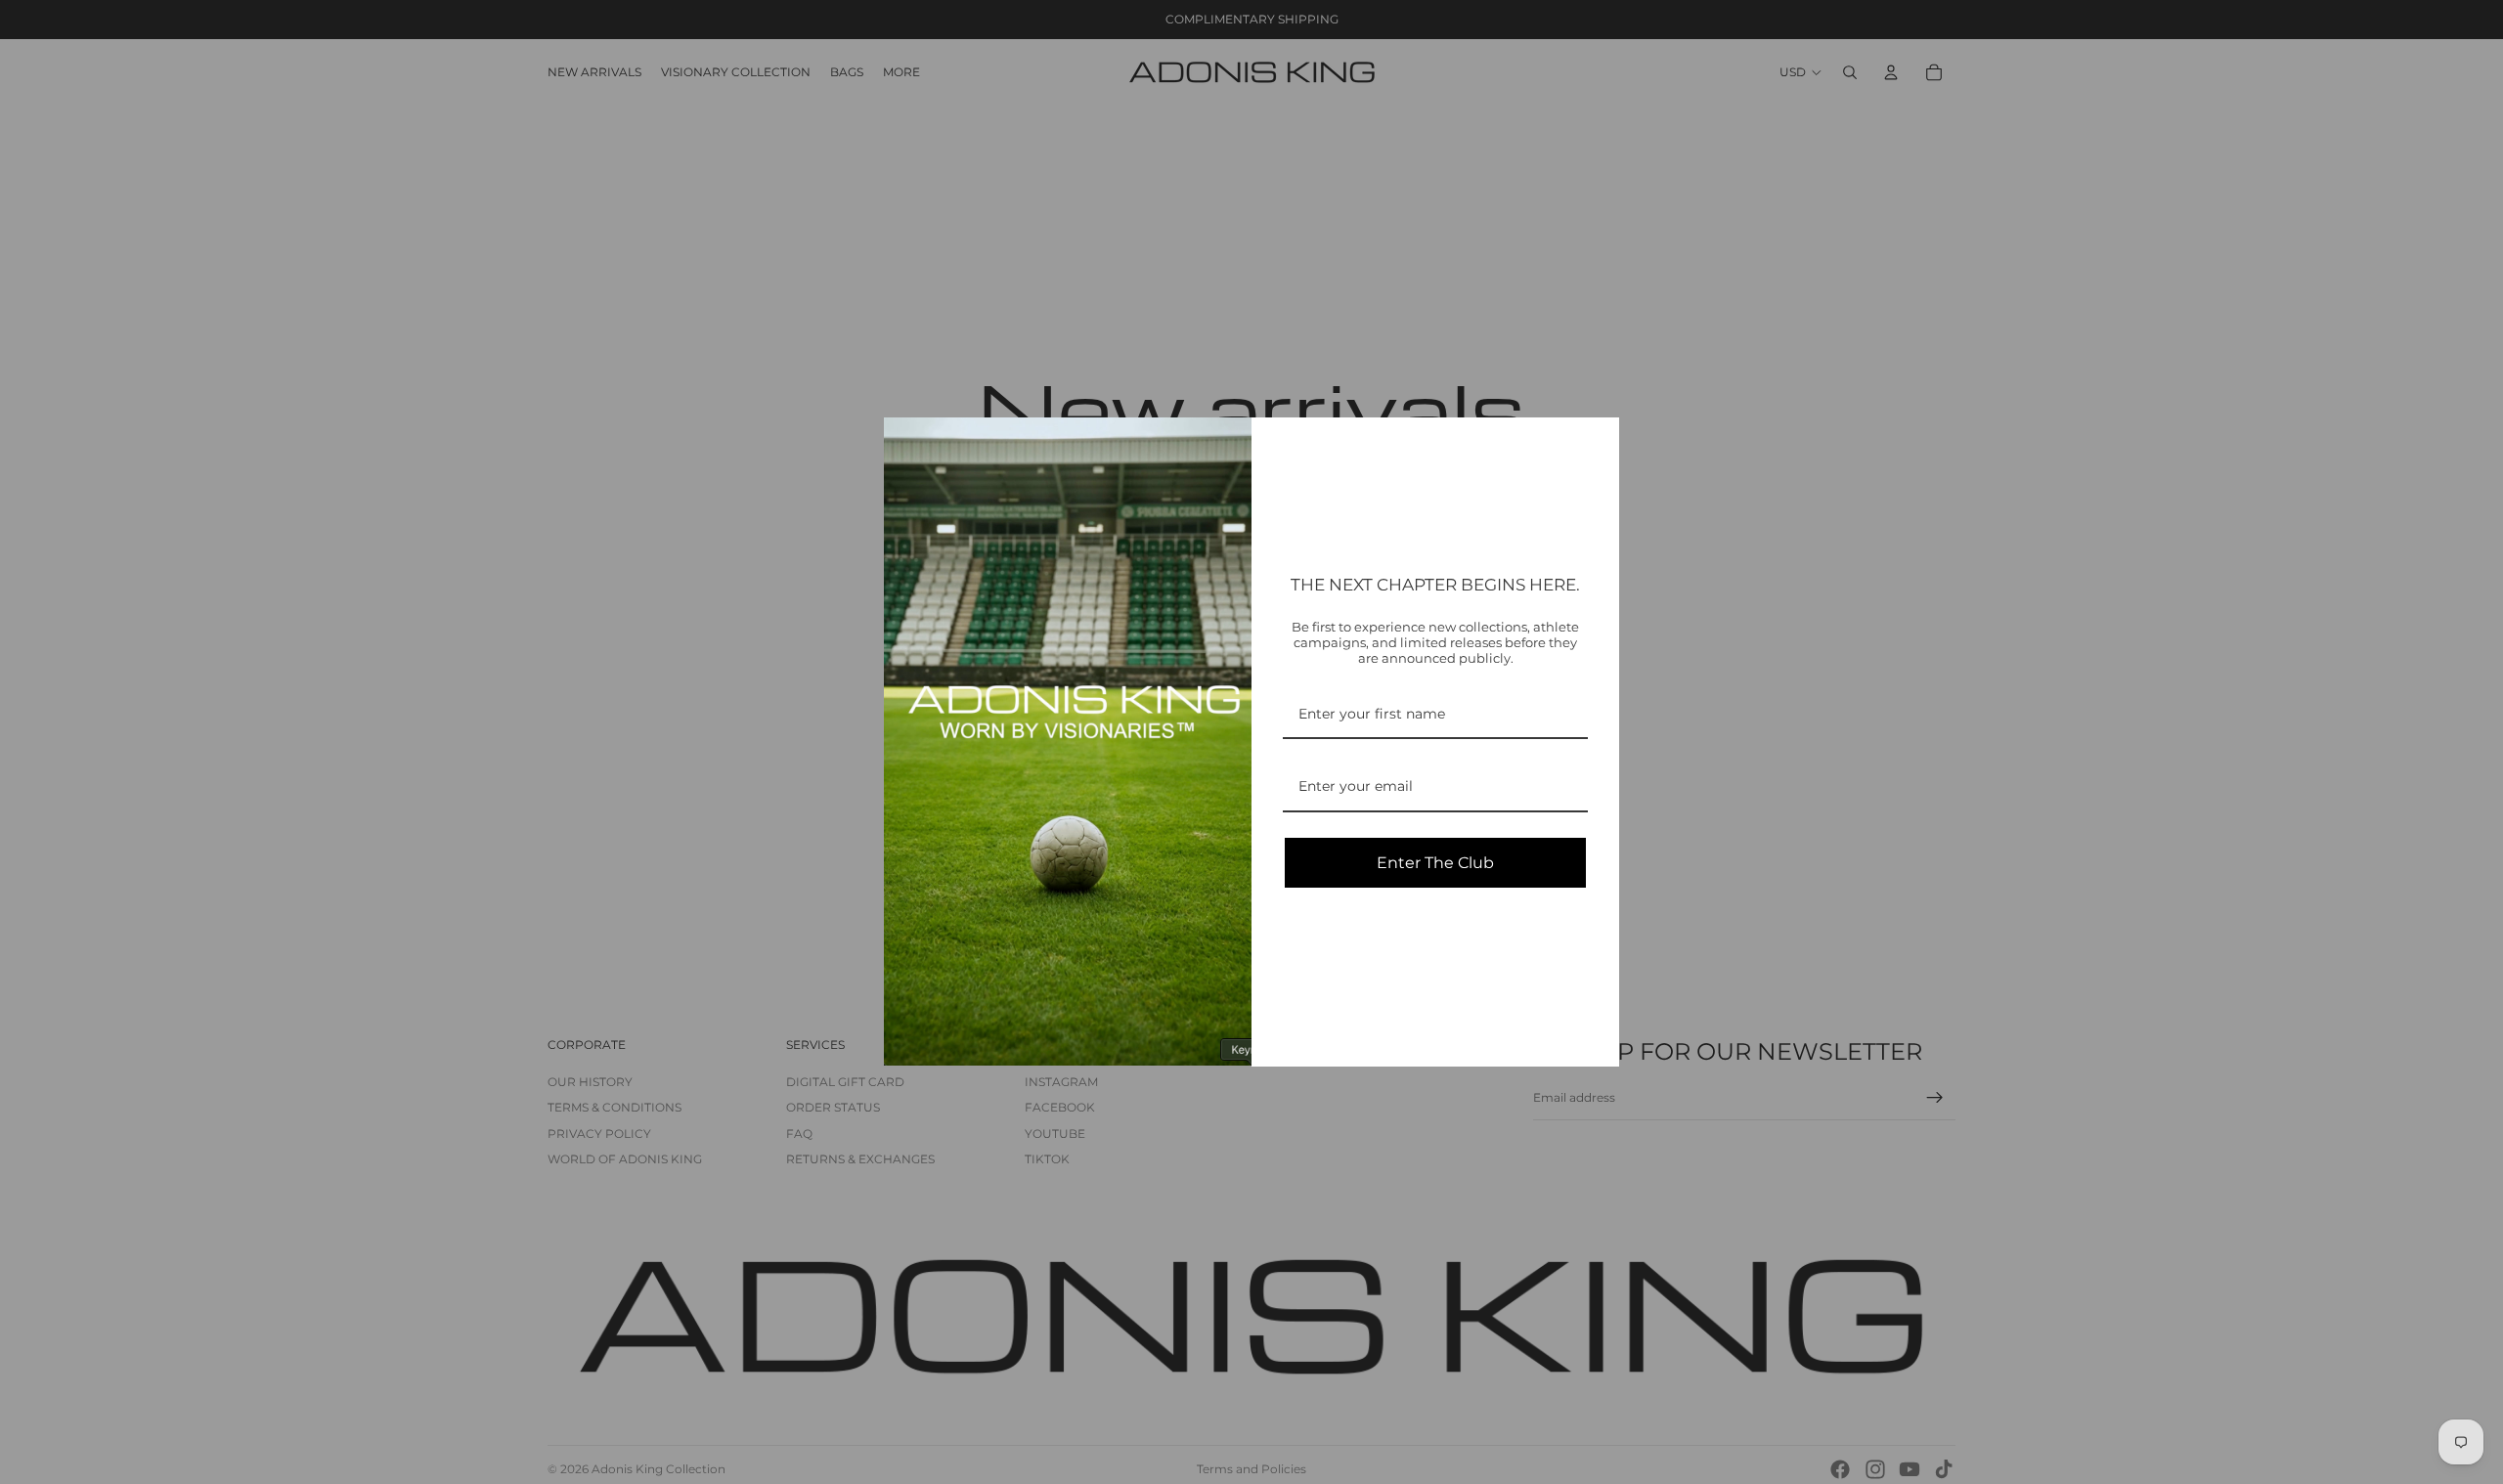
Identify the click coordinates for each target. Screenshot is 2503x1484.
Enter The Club (1435, 863)
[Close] (1596, 441)
